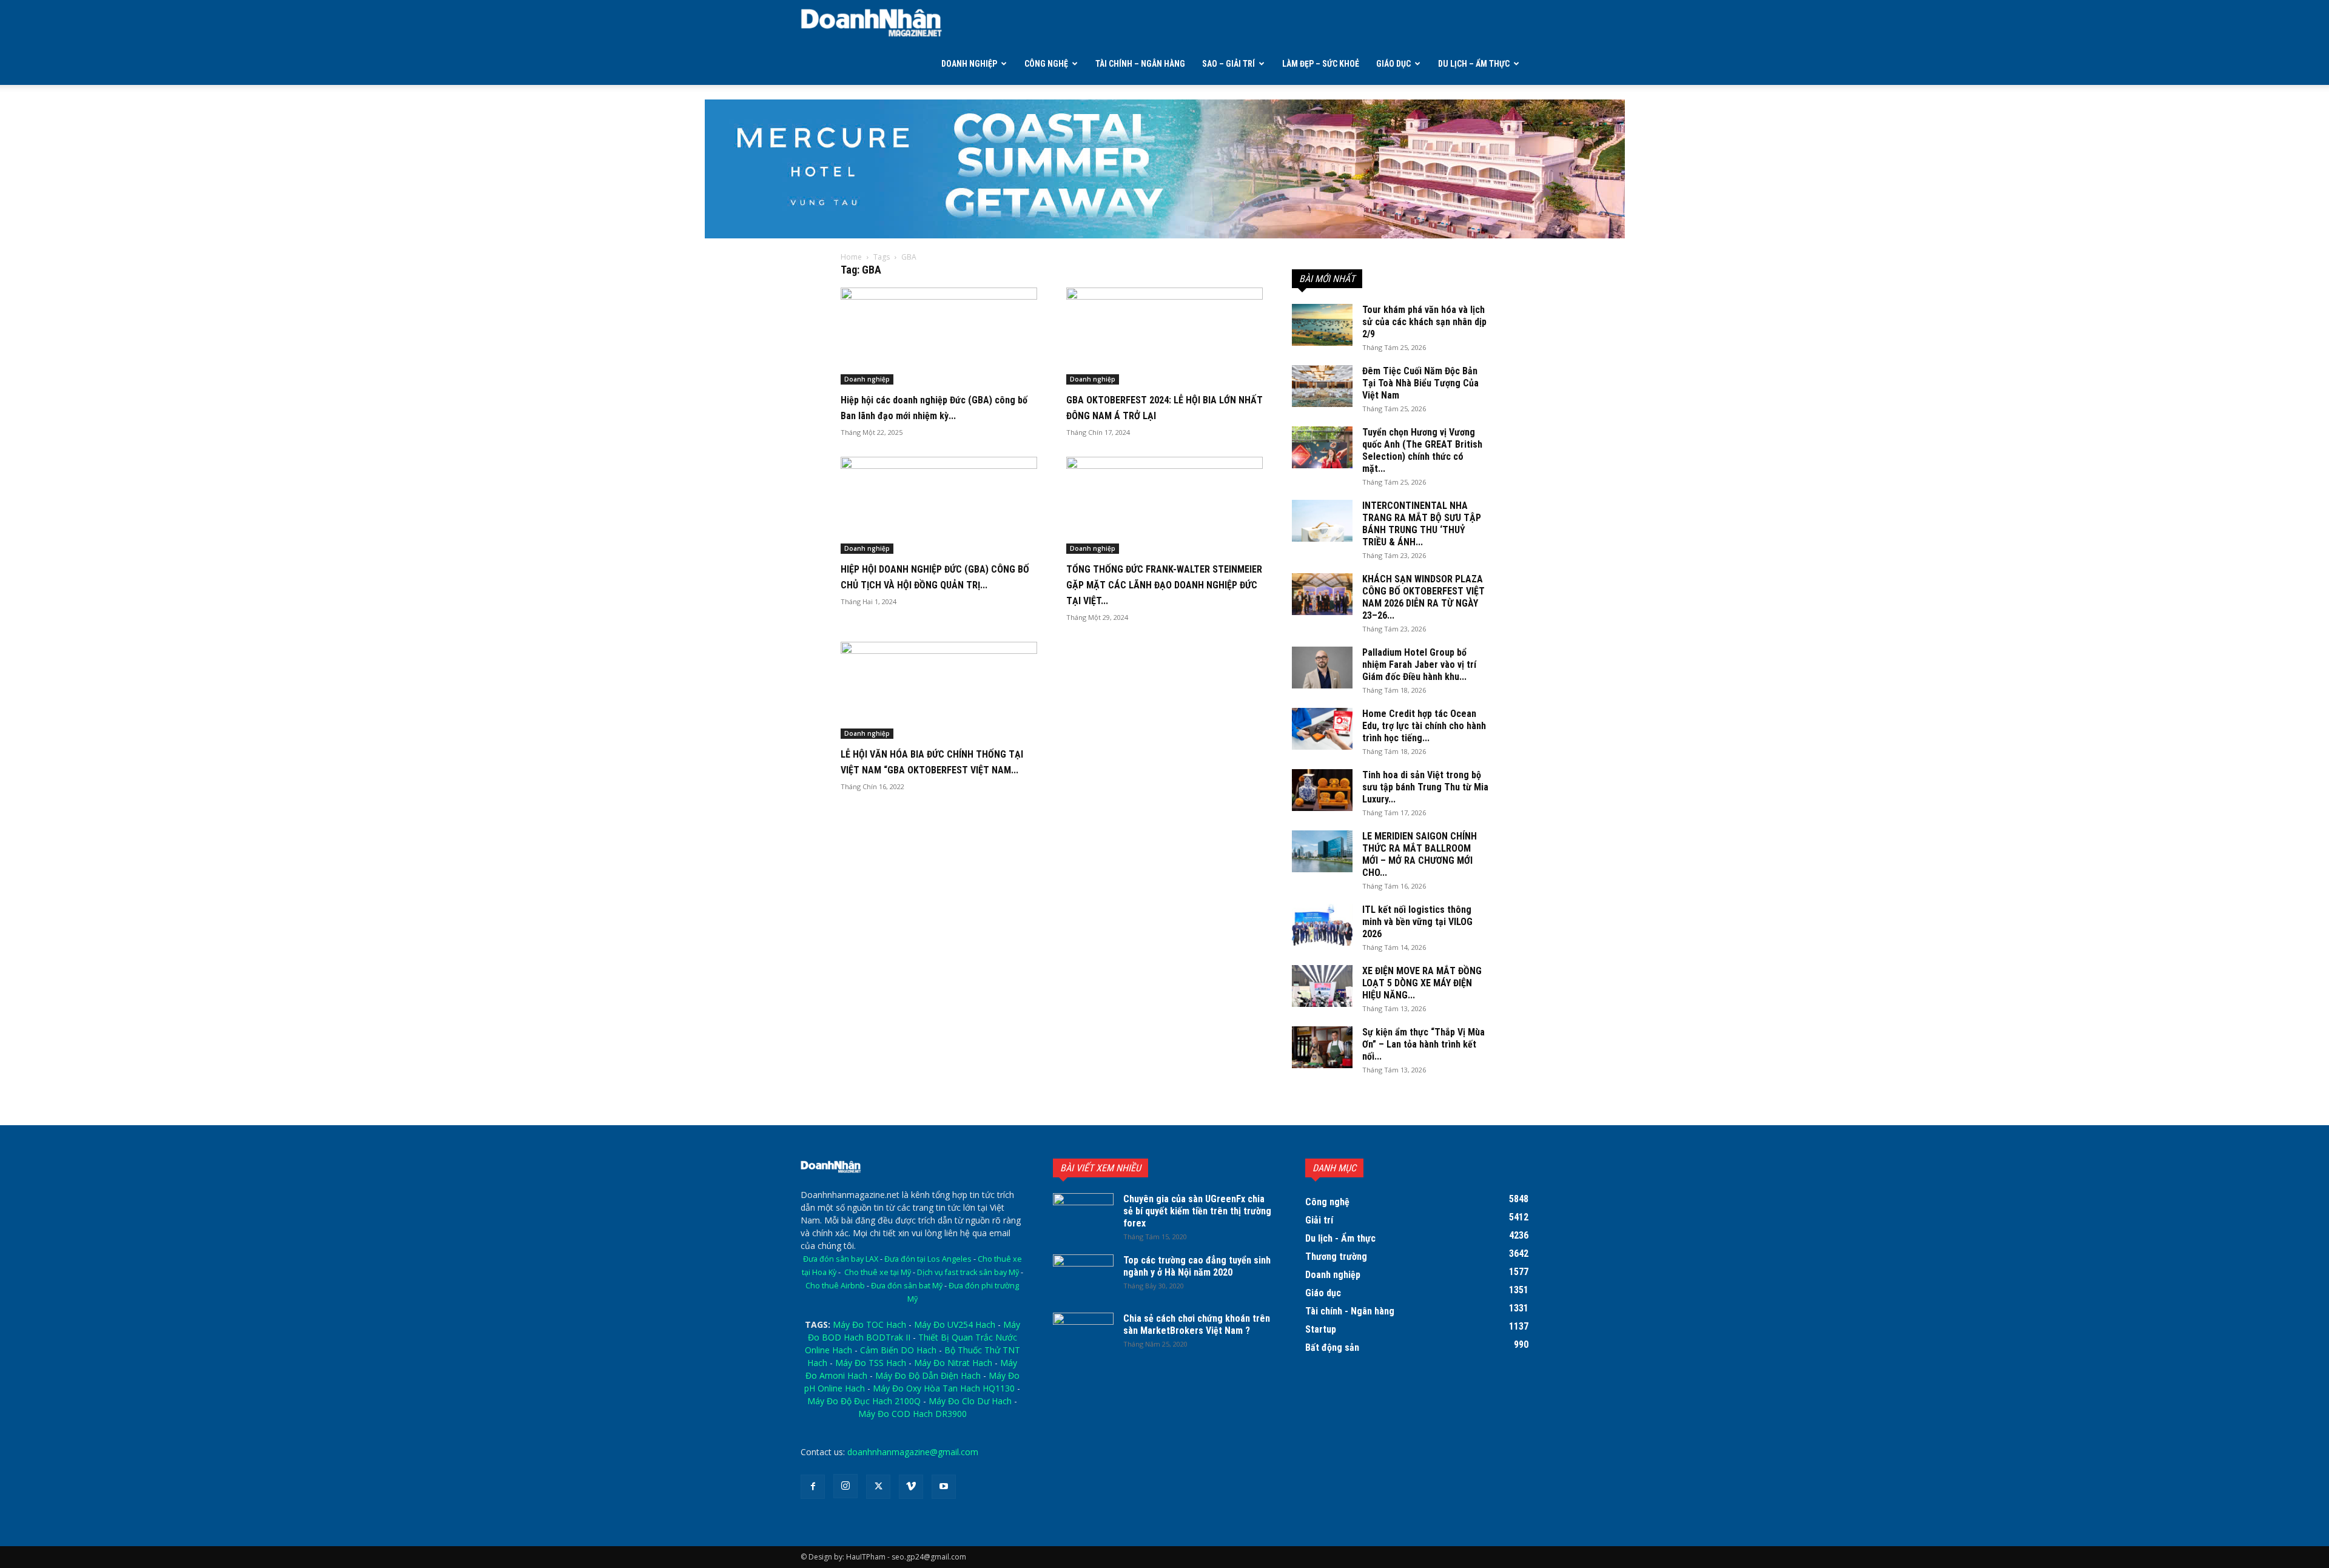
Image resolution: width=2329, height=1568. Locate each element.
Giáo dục (1393, 64)
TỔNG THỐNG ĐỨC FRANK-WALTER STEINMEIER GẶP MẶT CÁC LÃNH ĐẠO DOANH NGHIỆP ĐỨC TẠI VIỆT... (1164, 585)
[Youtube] (944, 1487)
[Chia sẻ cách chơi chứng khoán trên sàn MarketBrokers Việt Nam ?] (1083, 1334)
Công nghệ (1046, 64)
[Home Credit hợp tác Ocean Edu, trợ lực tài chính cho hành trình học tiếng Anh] (1322, 729)
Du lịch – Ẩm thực (1474, 64)
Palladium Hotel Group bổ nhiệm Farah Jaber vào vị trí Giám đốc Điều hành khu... (1419, 665)
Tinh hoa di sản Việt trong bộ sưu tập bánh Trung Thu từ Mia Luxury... (1425, 787)
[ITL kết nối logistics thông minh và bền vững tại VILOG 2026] (1322, 925)
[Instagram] (845, 1486)
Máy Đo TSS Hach (871, 1363)
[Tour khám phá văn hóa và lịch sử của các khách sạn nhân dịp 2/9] (1322, 325)
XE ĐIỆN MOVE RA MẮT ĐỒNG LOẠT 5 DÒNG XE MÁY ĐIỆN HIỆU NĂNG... (1422, 983)
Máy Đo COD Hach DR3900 (912, 1414)
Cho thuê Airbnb (835, 1286)
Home (851, 257)
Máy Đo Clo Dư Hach (970, 1401)
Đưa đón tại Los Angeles (928, 1259)
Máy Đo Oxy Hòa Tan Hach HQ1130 (944, 1388)
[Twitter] (878, 1487)
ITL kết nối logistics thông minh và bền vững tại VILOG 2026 (1417, 922)
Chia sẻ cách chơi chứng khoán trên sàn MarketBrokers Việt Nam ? (1197, 1324)
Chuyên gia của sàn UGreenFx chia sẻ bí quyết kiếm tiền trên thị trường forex (1197, 1211)
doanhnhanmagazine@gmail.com (913, 1452)
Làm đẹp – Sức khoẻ (1321, 64)
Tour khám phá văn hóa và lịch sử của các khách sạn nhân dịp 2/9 (1424, 322)
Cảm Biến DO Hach (898, 1350)
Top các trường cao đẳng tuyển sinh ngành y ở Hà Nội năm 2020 (1197, 1266)
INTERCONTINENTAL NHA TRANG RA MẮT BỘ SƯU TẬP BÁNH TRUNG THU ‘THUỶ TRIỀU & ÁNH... (1422, 524)
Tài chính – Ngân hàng (1140, 64)
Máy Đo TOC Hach (869, 1324)
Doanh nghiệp (969, 64)
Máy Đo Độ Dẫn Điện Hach (928, 1375)
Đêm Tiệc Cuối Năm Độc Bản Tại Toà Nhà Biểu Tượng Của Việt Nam (1420, 383)
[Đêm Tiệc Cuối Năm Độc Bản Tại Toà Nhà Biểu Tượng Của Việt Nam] (1322, 386)
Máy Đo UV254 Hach (955, 1324)
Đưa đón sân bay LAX (841, 1259)
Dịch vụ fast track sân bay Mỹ (968, 1272)
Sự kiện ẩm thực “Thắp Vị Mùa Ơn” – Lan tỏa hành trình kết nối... (1423, 1044)
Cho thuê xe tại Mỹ (878, 1272)
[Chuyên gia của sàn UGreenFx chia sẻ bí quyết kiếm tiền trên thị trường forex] (1083, 1214)
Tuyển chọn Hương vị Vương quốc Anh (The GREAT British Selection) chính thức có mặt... (1422, 450)
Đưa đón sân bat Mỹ (907, 1286)
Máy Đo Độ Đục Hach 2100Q (864, 1401)
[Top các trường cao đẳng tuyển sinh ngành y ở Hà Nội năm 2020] (1083, 1276)
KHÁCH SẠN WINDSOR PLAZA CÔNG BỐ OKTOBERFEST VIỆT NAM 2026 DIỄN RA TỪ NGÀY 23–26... (1423, 597)
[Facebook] (813, 1487)
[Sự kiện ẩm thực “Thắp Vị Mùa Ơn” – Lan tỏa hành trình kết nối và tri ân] (1322, 1047)
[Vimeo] (911, 1487)
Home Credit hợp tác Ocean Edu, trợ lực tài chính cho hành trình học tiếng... (1424, 726)
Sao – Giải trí (1228, 64)
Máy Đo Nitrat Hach (953, 1363)
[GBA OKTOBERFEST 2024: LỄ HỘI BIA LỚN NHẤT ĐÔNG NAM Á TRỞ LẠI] (1164, 336)
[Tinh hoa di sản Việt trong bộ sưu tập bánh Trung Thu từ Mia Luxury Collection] (1322, 790)
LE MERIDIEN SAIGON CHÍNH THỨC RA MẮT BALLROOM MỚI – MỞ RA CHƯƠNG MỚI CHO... (1420, 854)
